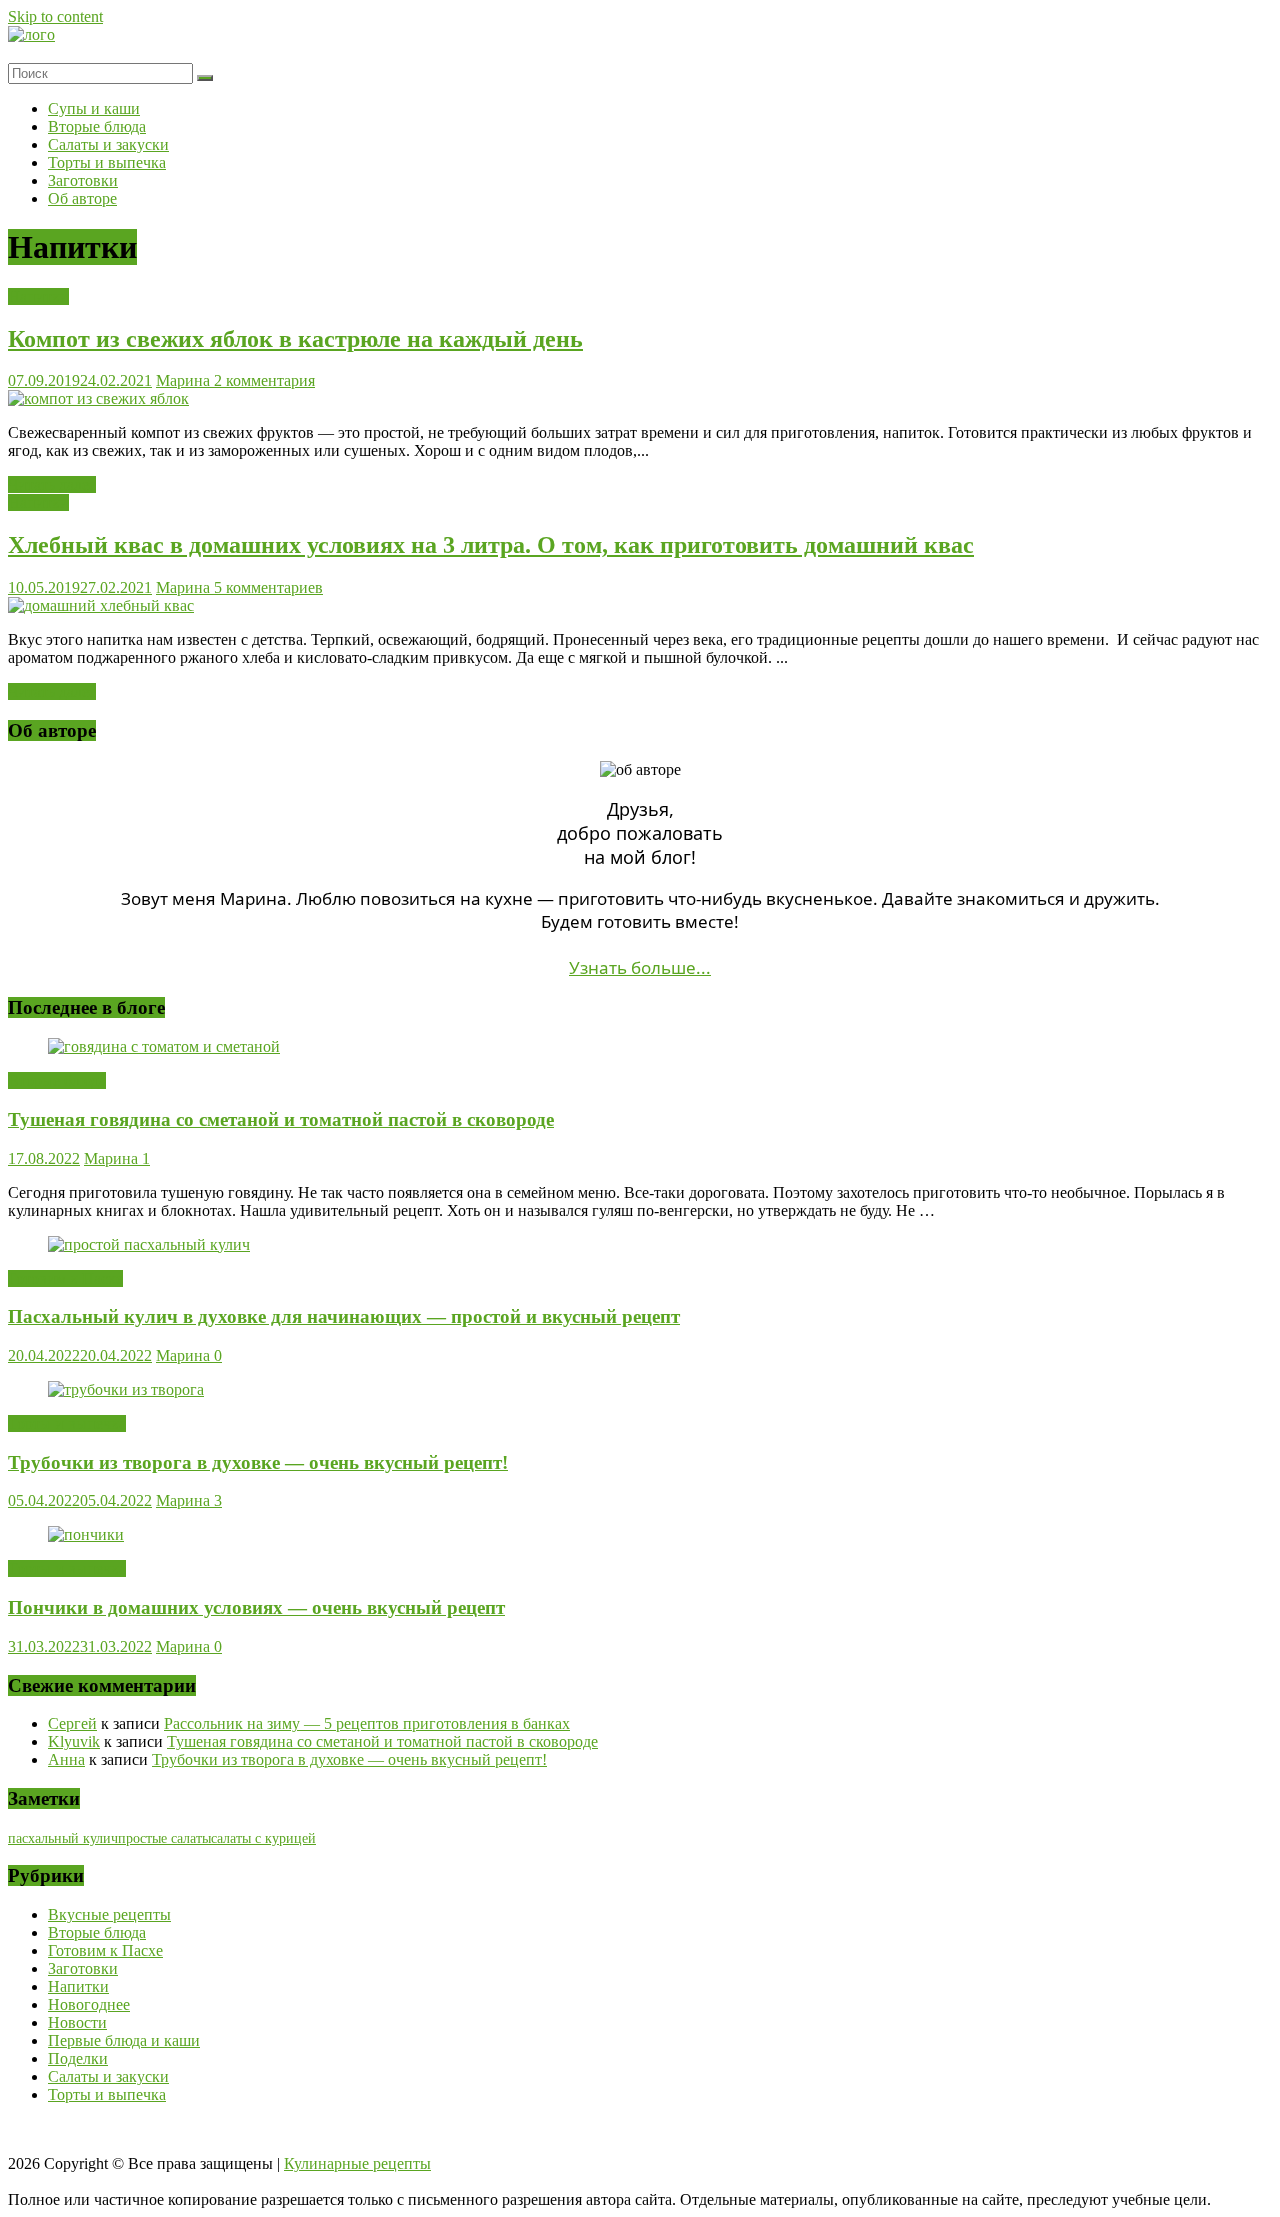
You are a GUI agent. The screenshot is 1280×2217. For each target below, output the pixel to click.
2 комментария (264, 380)
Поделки (78, 2058)
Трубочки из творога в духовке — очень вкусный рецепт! (258, 1462)
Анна (66, 1759)
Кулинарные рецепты (357, 2163)
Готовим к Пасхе (65, 1278)
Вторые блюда (97, 126)
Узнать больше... (640, 967)
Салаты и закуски (108, 144)
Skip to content (55, 16)
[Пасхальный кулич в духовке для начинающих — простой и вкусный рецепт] (149, 1244)
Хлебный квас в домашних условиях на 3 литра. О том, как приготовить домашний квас (491, 545)
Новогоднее (89, 2004)
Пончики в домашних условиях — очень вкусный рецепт (256, 1607)
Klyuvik (74, 1741)
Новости (77, 2022)
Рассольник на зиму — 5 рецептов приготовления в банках (367, 1723)
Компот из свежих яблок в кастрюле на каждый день (295, 339)
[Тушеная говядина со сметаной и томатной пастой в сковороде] (164, 1046)
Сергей (72, 1723)
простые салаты (164, 1838)
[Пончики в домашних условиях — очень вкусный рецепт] (86, 1534)
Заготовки (83, 180)
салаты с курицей (263, 1838)
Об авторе (82, 198)
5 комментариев (268, 587)
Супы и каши (94, 108)
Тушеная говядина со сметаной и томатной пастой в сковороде (281, 1119)
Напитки (38, 296)
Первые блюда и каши (124, 2040)
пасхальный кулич (63, 1838)
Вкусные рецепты (109, 1914)
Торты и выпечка (107, 162)
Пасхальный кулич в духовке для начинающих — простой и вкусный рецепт (344, 1316)
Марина (185, 380)
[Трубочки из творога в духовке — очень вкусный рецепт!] (126, 1389)
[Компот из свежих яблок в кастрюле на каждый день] (98, 398)
